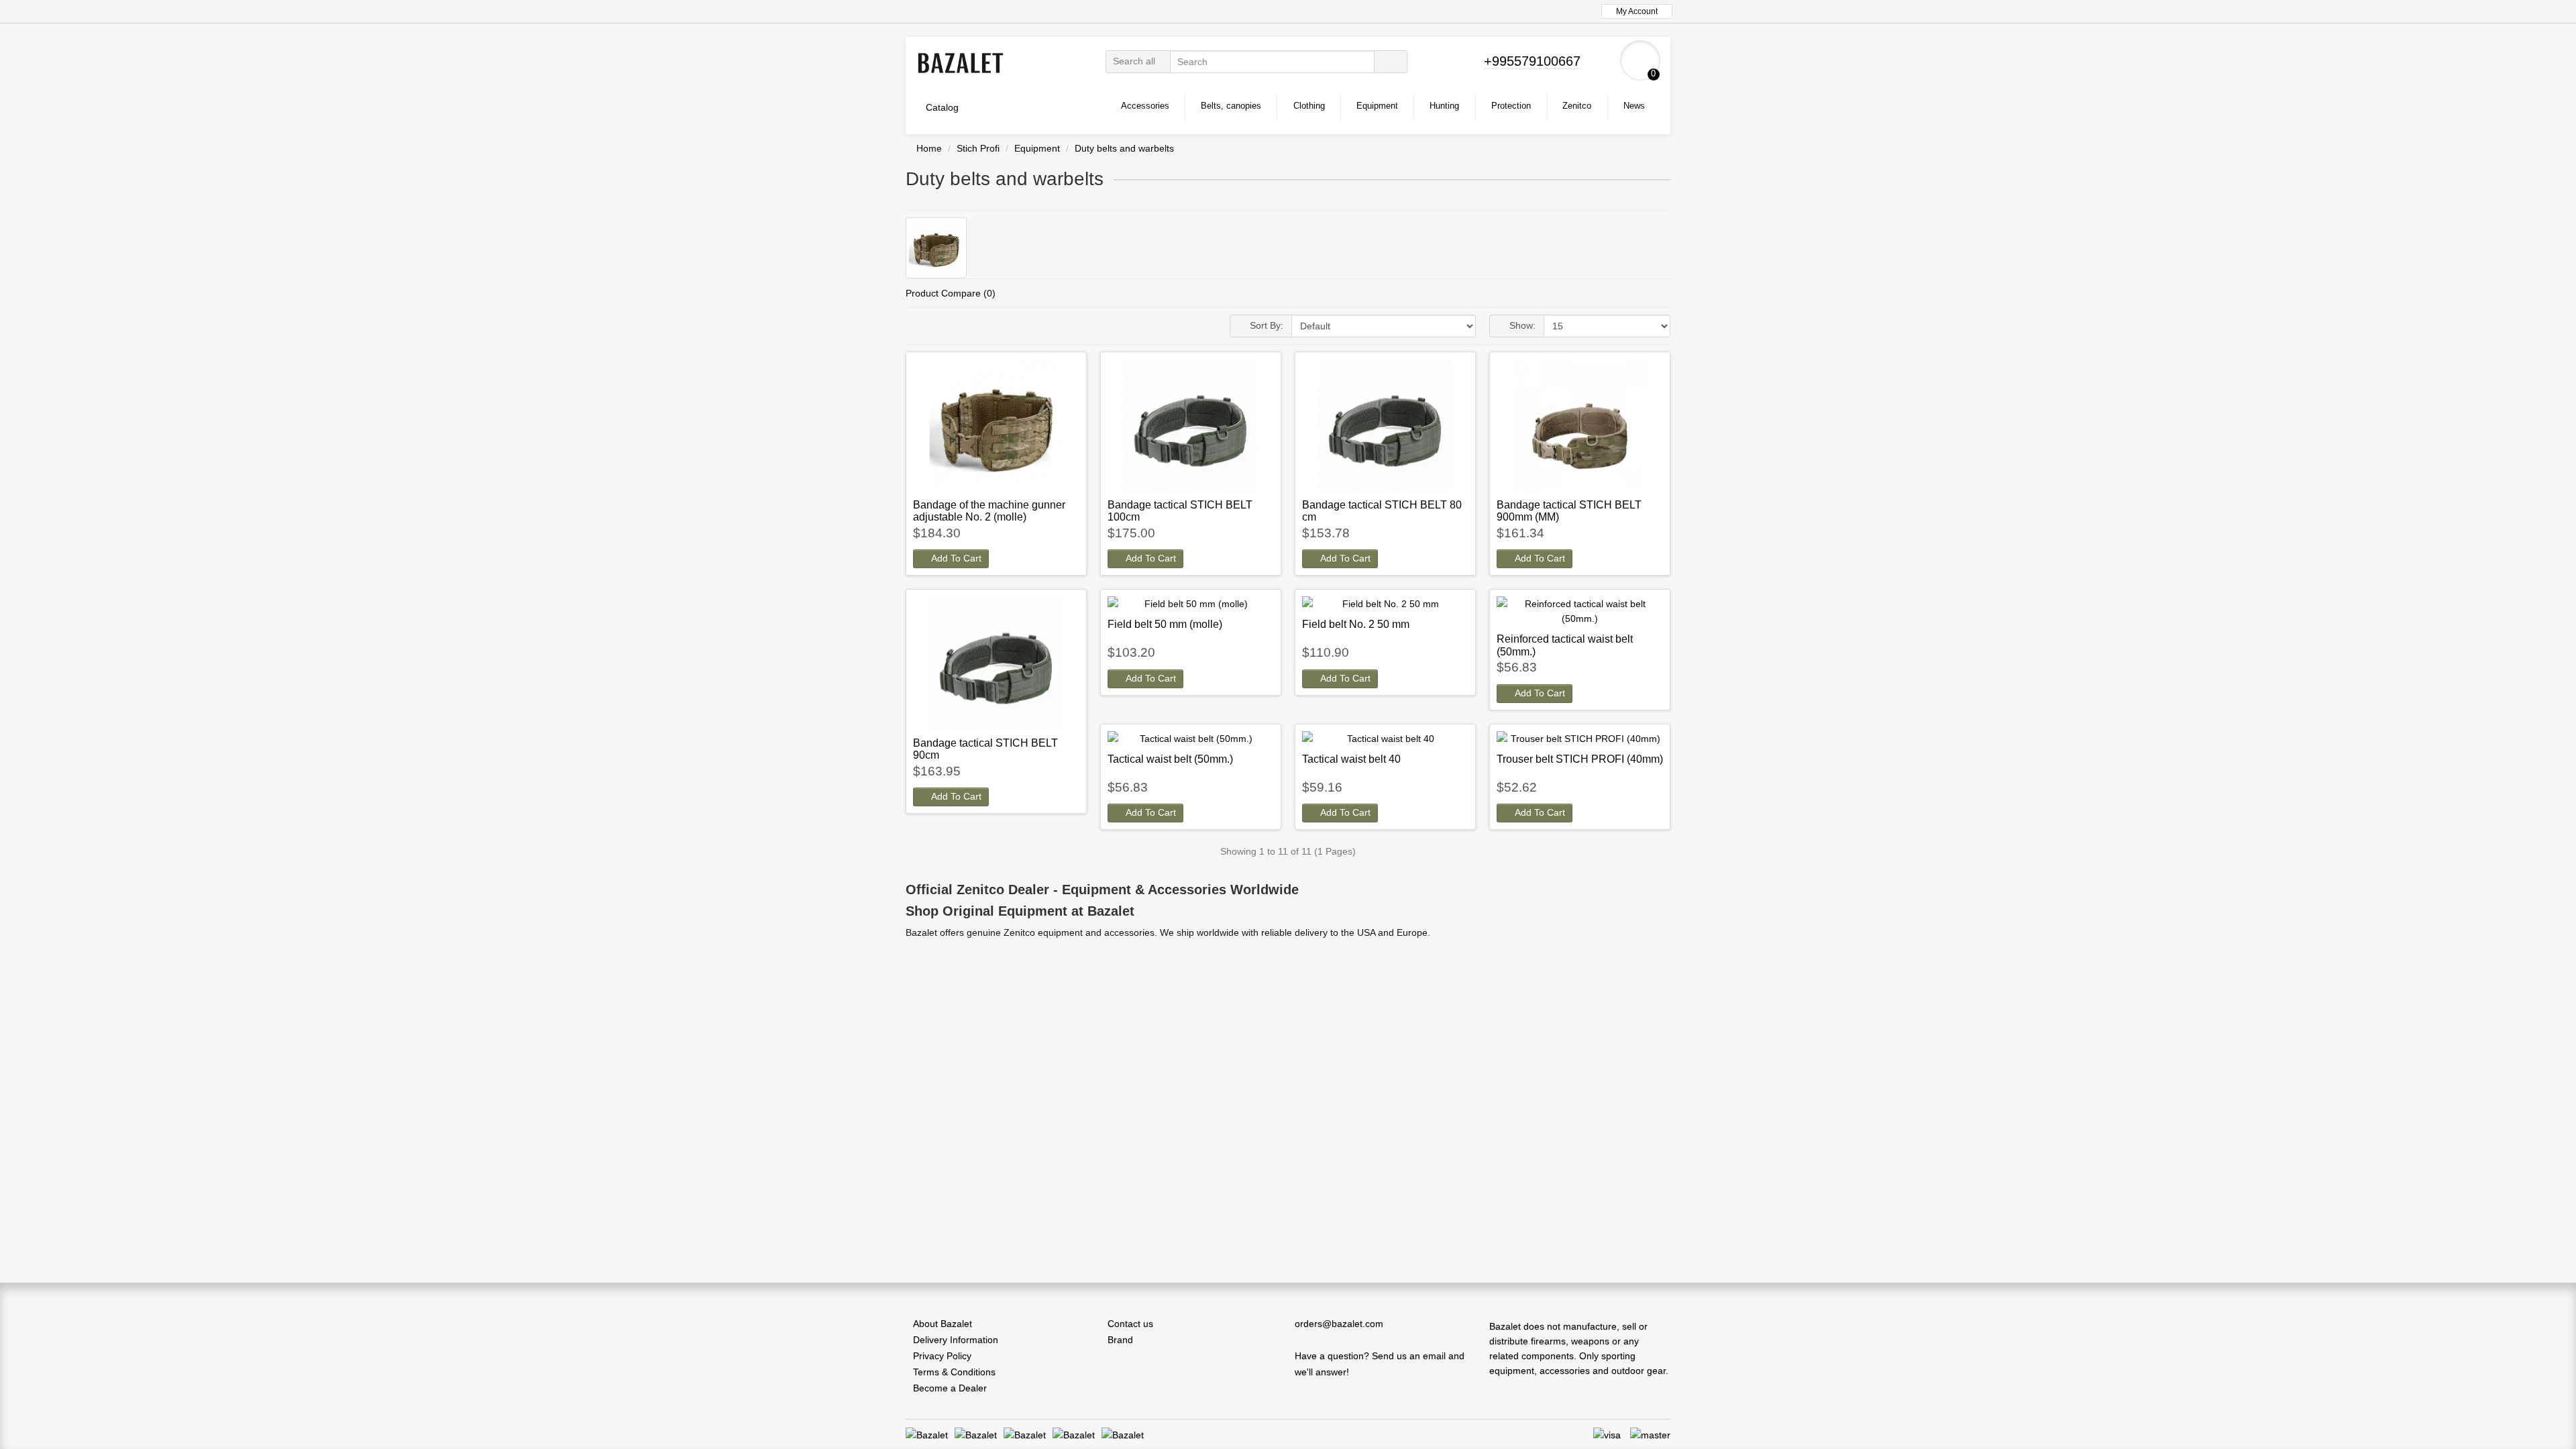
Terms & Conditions (954, 1372)
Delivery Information (956, 1340)
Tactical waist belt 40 (1351, 759)
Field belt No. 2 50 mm (1356, 624)
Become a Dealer (950, 1388)
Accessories (1145, 106)
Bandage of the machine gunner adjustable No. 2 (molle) (989, 511)
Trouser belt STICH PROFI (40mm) (1580, 759)
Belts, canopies (1231, 106)
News (1634, 106)
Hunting (1444, 106)
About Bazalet (943, 1324)
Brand (1120, 1340)
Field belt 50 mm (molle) (1165, 624)
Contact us (1130, 1324)
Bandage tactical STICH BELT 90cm (985, 749)
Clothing (1309, 106)
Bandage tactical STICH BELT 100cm (1180, 511)
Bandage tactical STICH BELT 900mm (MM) (1569, 511)
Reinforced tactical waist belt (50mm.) (1565, 645)
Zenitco (1577, 106)
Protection (1511, 106)
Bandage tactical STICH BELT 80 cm (1382, 511)
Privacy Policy (942, 1356)
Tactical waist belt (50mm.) (1170, 759)
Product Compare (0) (951, 293)
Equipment (1377, 106)
